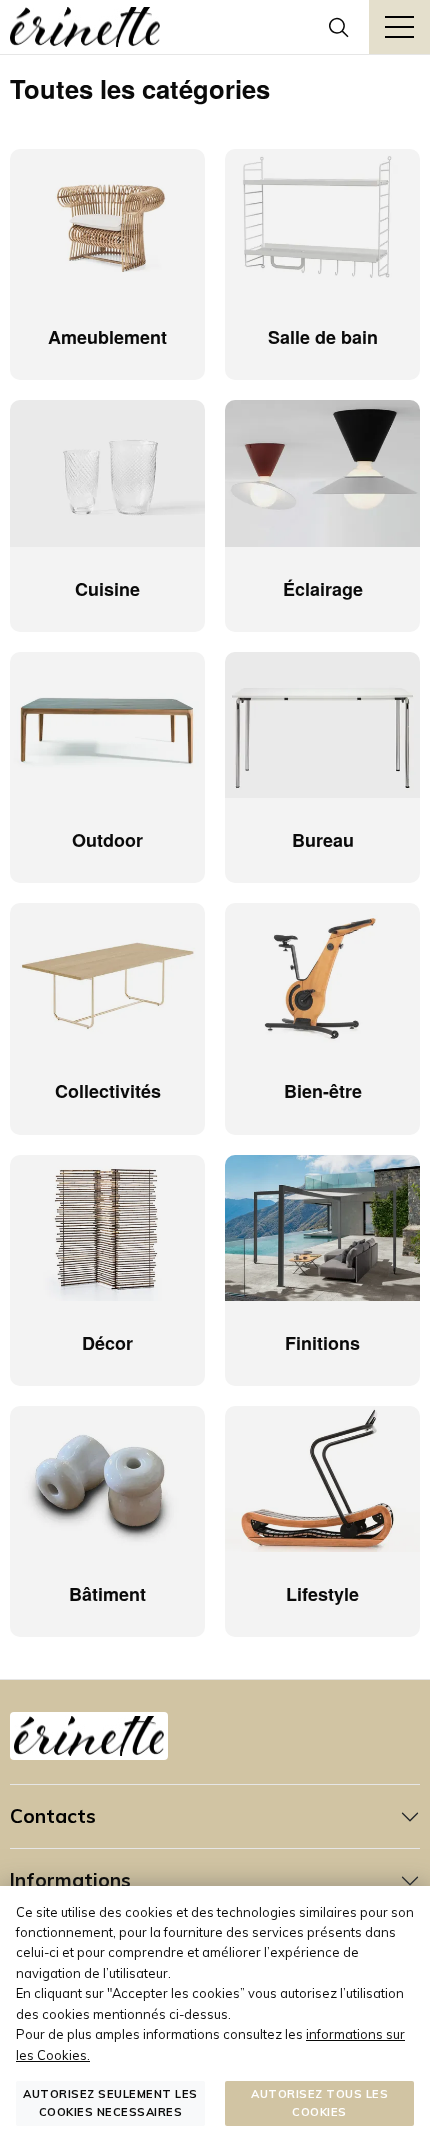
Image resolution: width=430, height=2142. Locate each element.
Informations (70, 1880)
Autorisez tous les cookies (319, 2102)
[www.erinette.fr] (85, 27)
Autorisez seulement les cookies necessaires (110, 2102)
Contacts (53, 1816)
